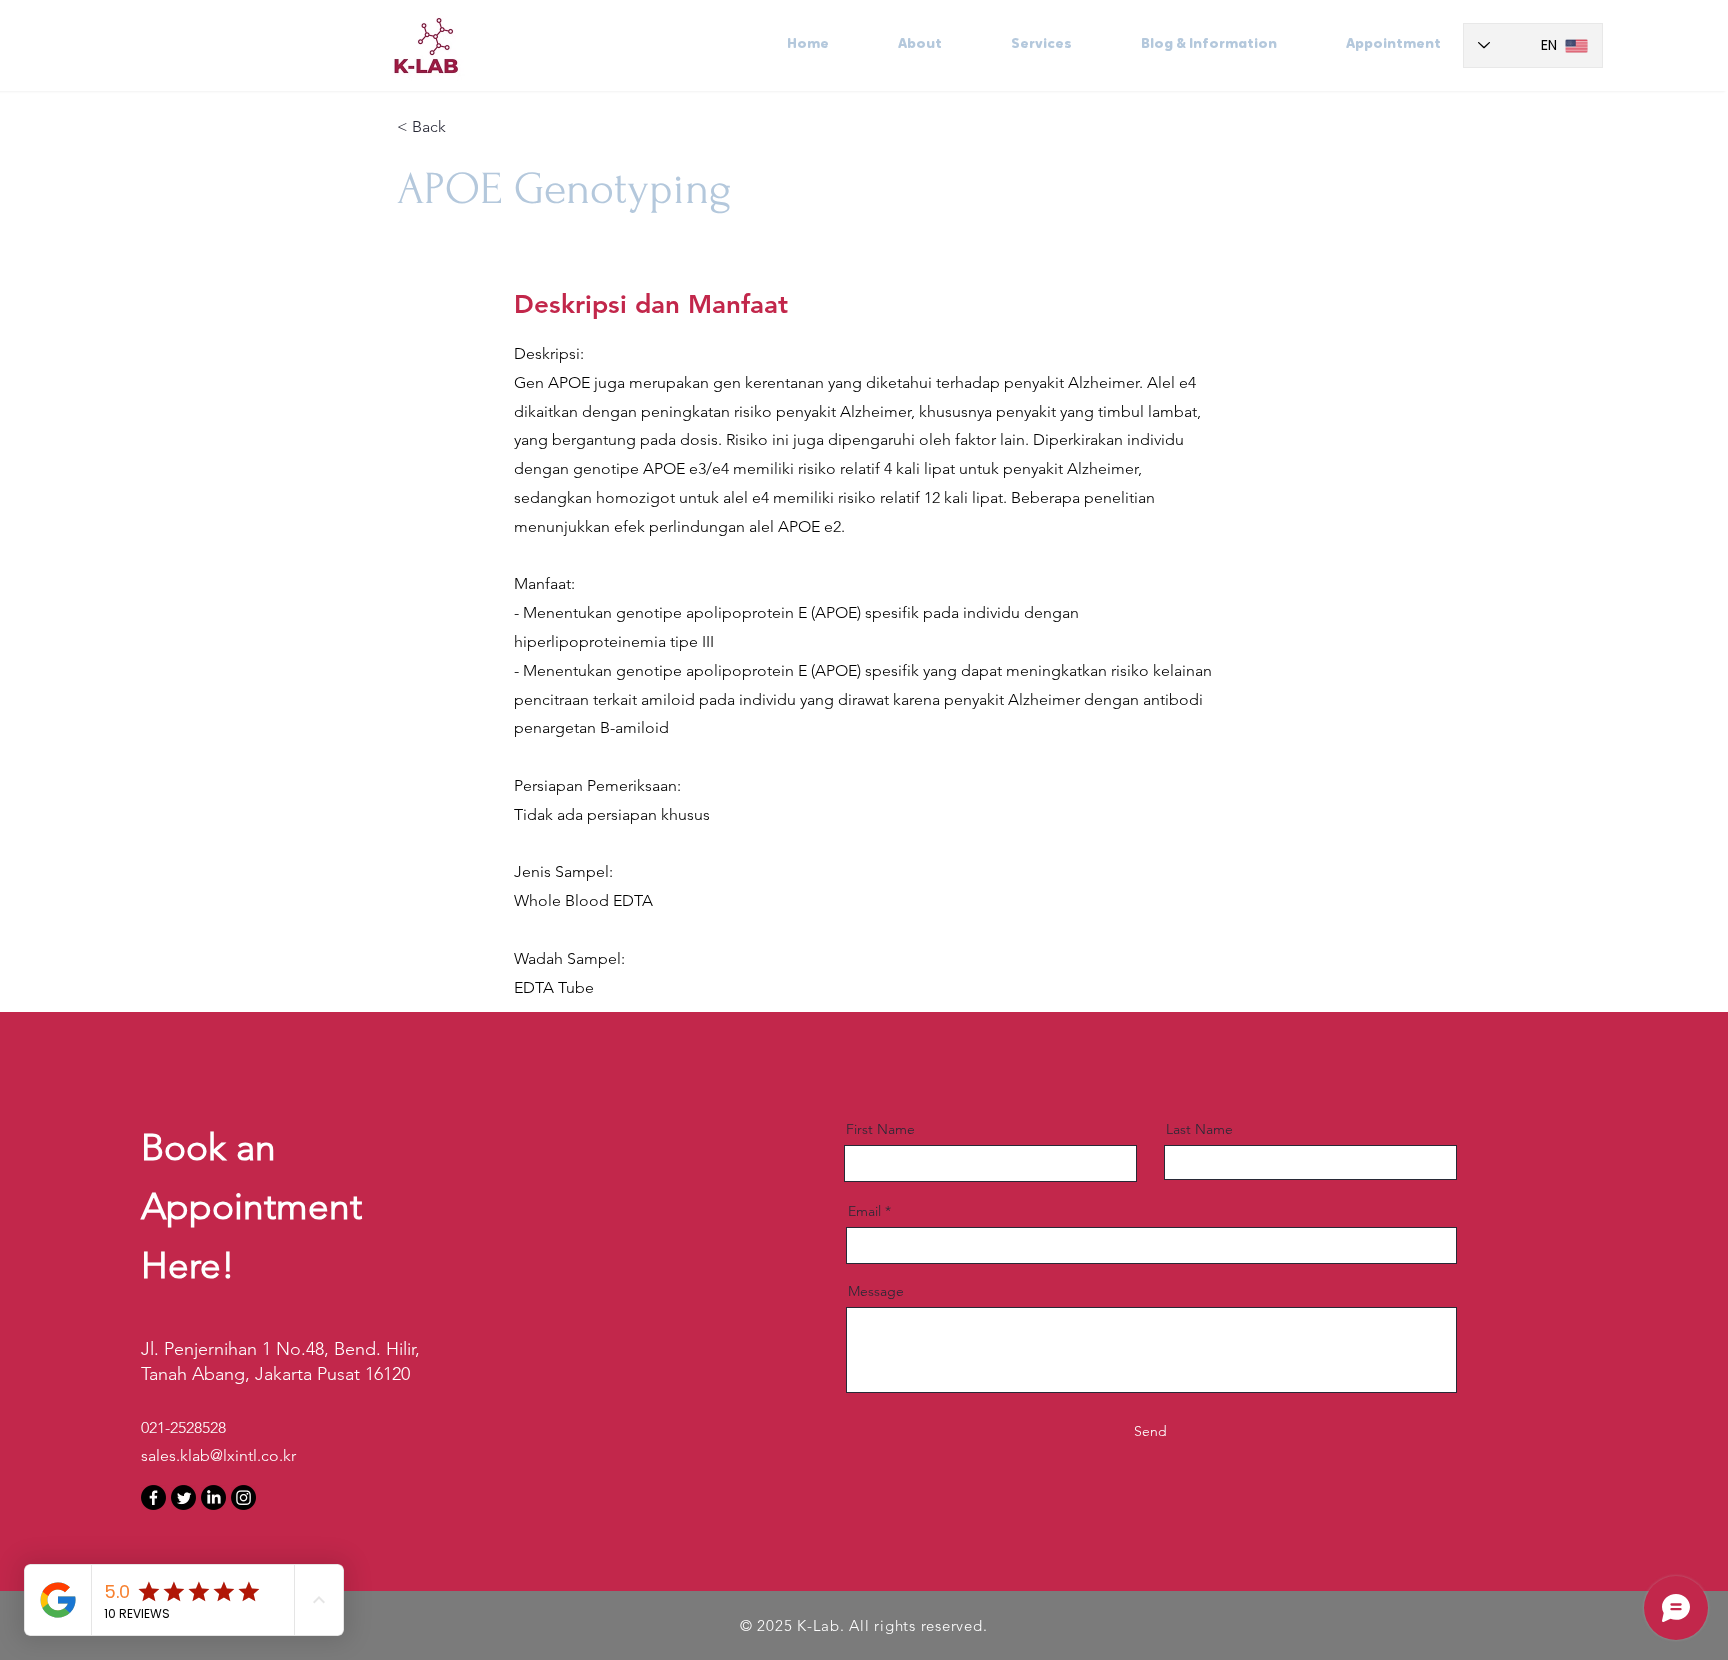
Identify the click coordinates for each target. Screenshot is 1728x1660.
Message (876, 1291)
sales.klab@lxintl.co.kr (218, 1455)
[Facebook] (153, 1497)
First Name (880, 1129)
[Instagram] (243, 1497)
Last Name (1199, 1129)
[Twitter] (183, 1497)
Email (864, 1211)
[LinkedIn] (213, 1497)
